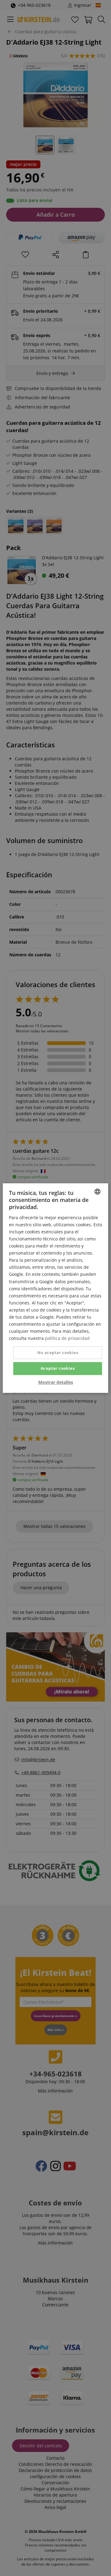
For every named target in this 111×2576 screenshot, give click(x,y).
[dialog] (55, 1288)
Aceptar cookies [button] (58, 1368)
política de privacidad (67, 1338)
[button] (56, 1382)
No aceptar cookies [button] (58, 1353)
